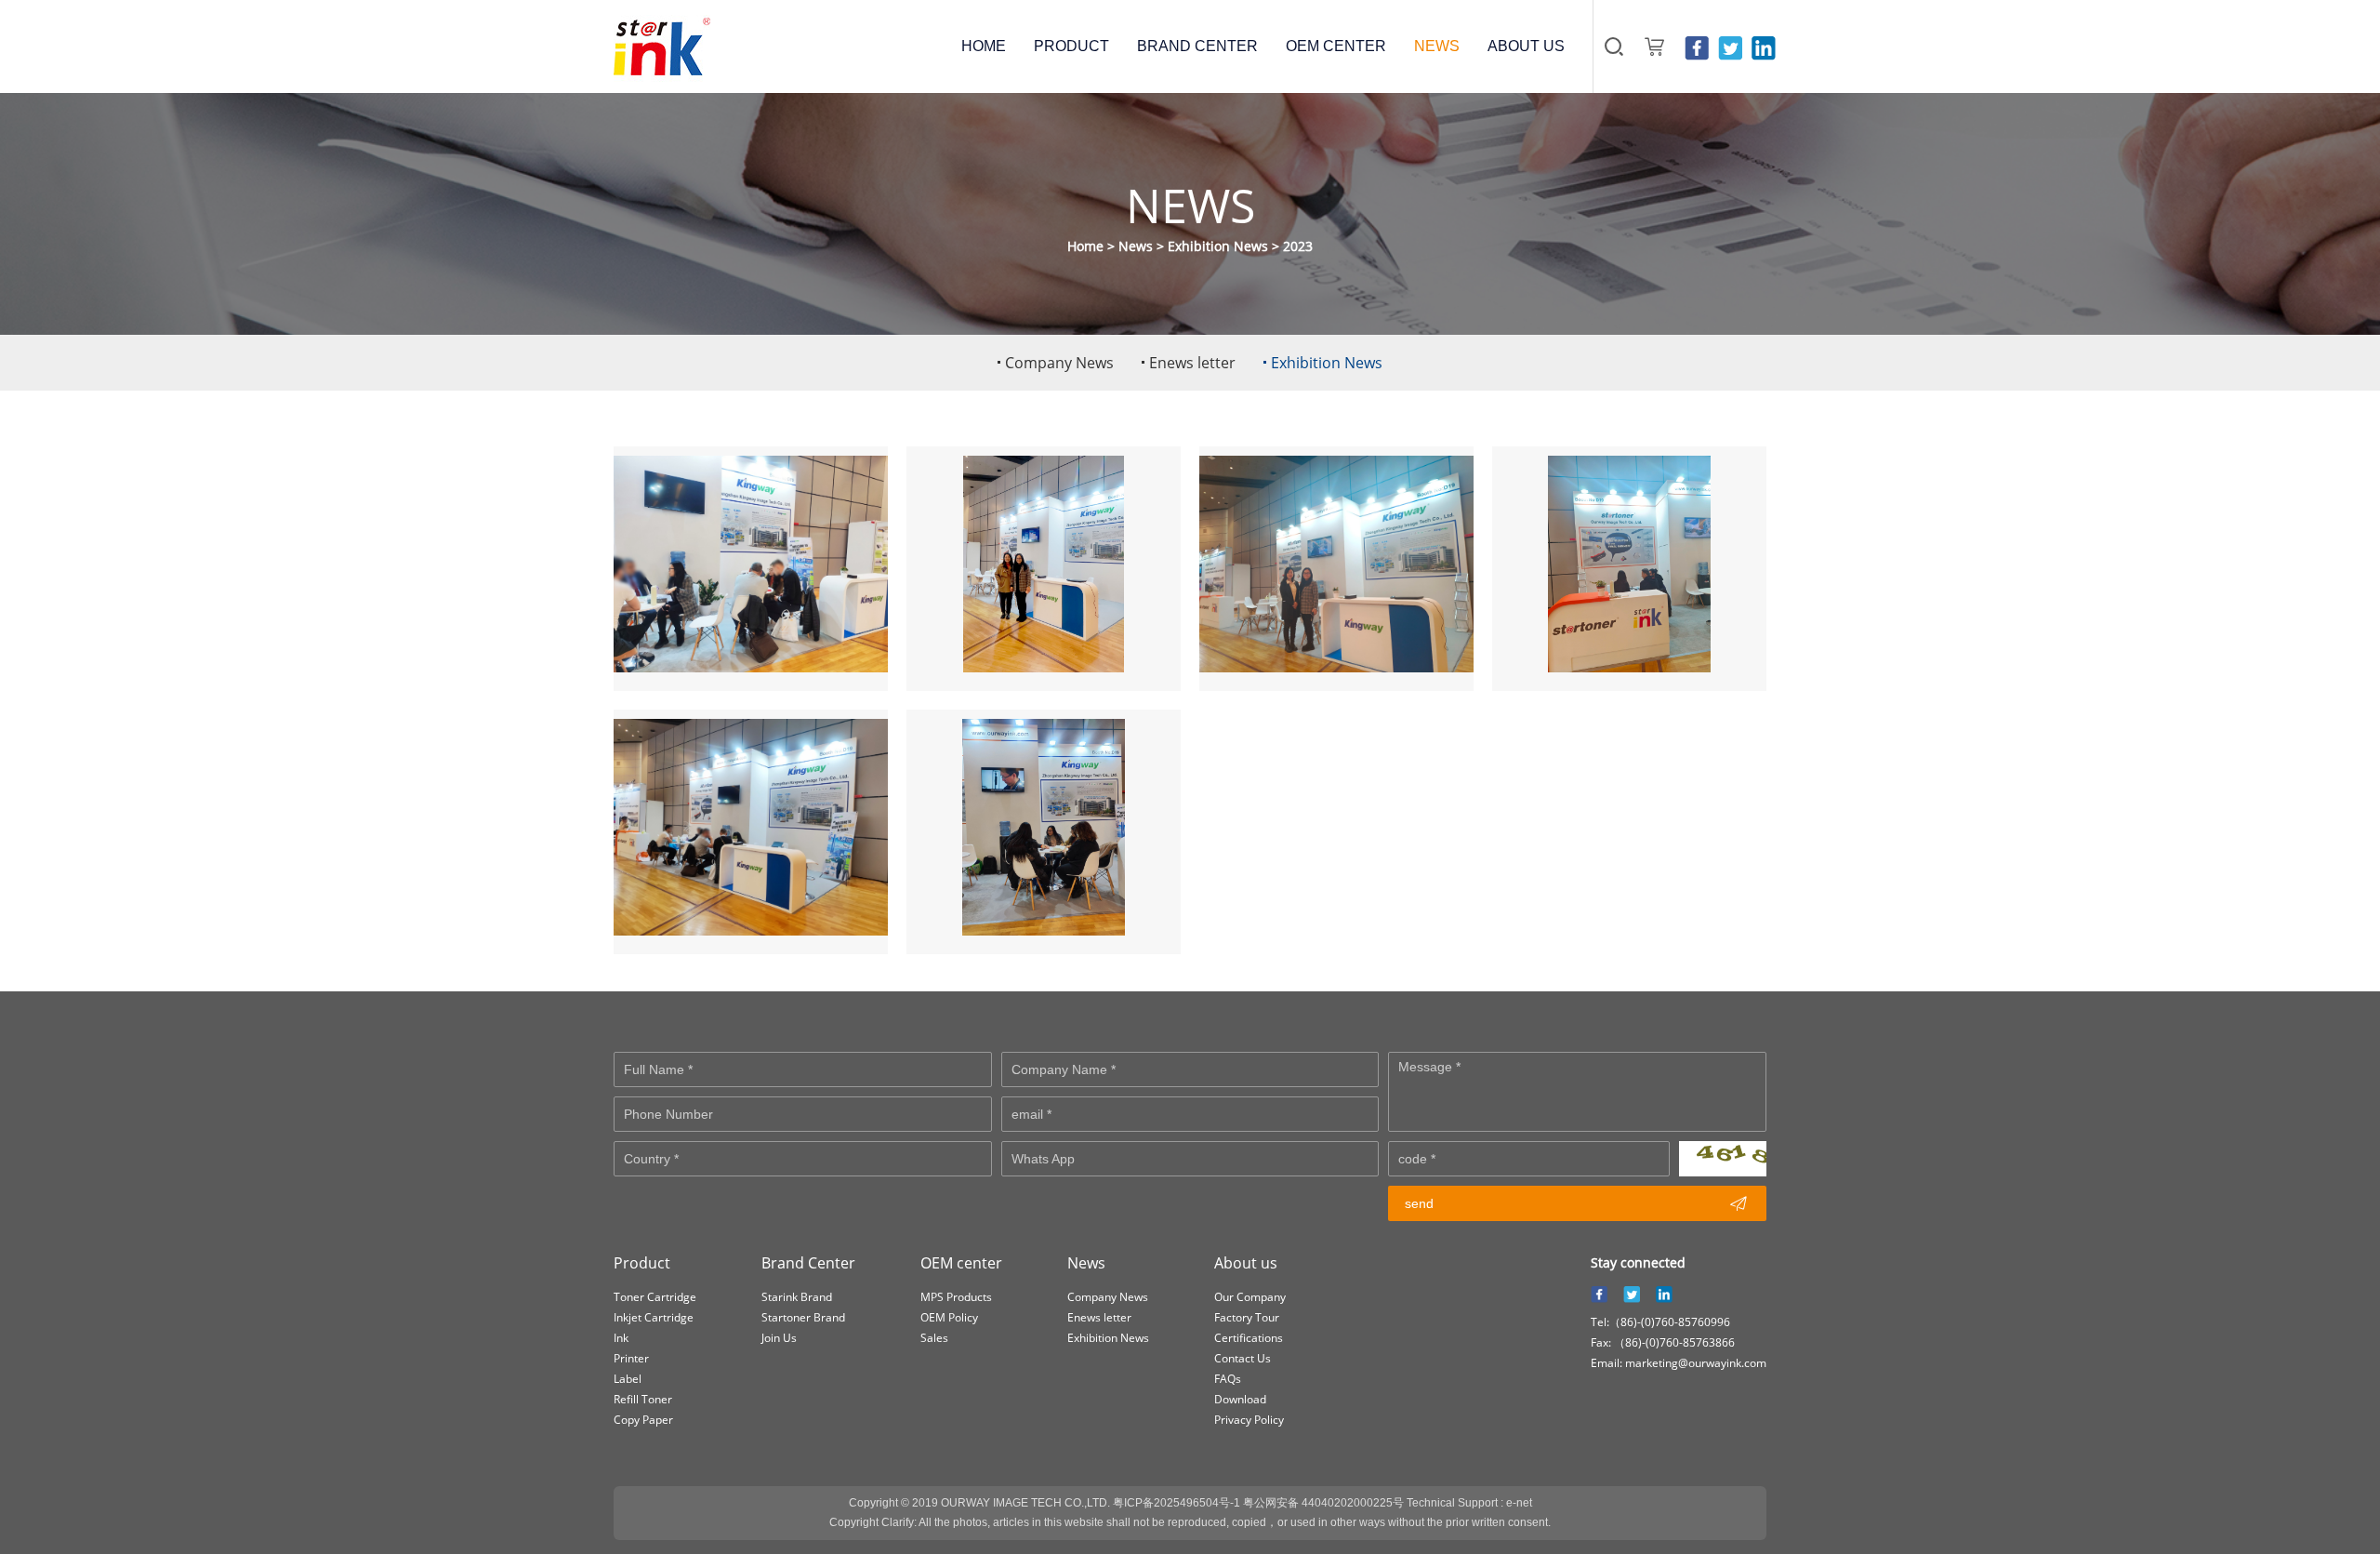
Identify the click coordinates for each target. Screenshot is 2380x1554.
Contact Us (1243, 1358)
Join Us (779, 1338)
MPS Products (956, 1297)
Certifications (1249, 1338)
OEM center (961, 1263)
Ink (621, 1338)
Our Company (1250, 1297)
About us (1246, 1263)
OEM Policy (949, 1317)
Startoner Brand (803, 1317)
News (1136, 246)
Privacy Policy (1249, 1420)
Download (1240, 1399)
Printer (631, 1358)
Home (1085, 246)
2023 (1298, 246)
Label (628, 1379)
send (1576, 1203)
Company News (1108, 1297)
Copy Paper (643, 1420)
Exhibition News (1218, 246)
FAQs (1228, 1379)
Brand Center (808, 1263)
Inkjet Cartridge (654, 1317)
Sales (934, 1338)
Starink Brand (797, 1297)
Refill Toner (643, 1399)
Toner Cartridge (655, 1297)
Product (642, 1263)
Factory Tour (1247, 1317)
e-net (1519, 1503)
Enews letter (1099, 1317)
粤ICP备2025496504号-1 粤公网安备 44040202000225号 (1258, 1503)
